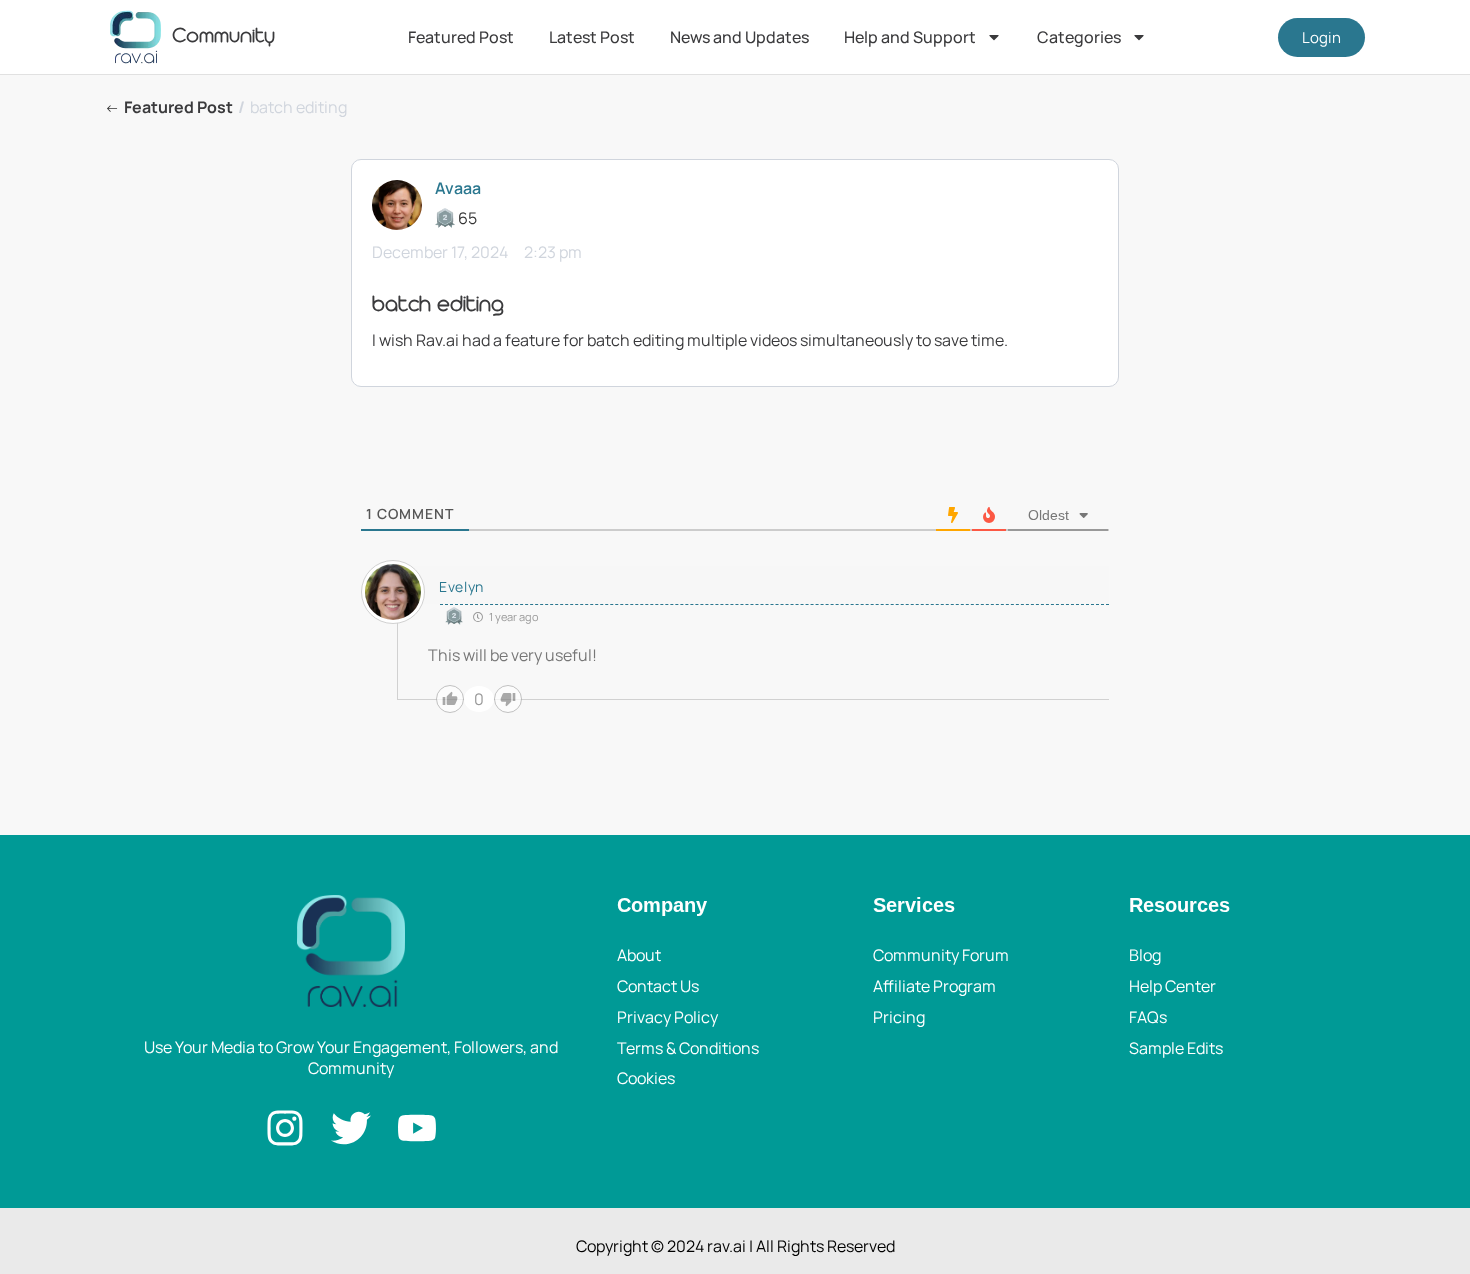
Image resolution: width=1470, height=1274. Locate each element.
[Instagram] (285, 1128)
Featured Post (461, 37)
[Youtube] (417, 1128)
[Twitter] (351, 1128)
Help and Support (910, 37)
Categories (1079, 37)
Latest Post (592, 37)
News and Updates (739, 37)
